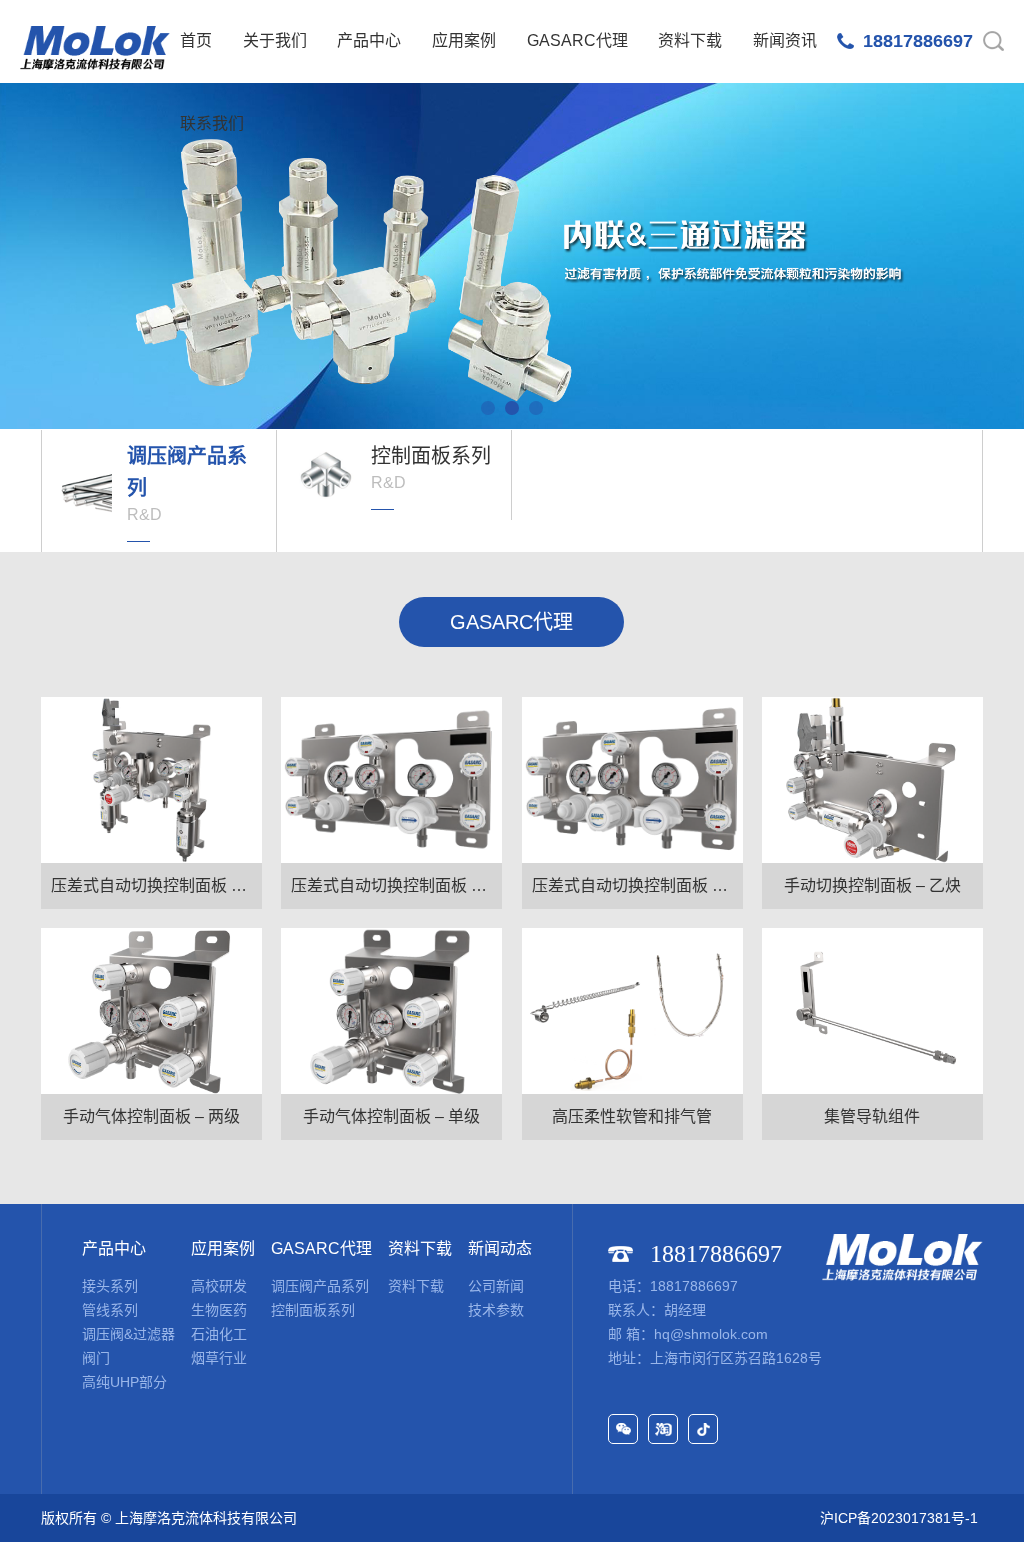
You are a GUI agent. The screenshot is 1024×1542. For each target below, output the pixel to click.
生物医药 (219, 1310)
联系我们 (212, 123)
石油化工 (219, 1334)
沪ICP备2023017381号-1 (899, 1518)
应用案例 (464, 40)
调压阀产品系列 (320, 1286)
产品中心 (369, 40)
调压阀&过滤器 (128, 1334)
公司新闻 (496, 1286)
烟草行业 (219, 1358)
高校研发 (219, 1286)
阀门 (96, 1358)
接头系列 (110, 1286)
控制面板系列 (313, 1310)
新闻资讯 (785, 40)
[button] (488, 408)
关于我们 (275, 40)
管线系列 (110, 1310)
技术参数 (496, 1310)
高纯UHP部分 (124, 1382)
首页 (196, 40)
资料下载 (690, 40)
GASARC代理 (577, 40)
